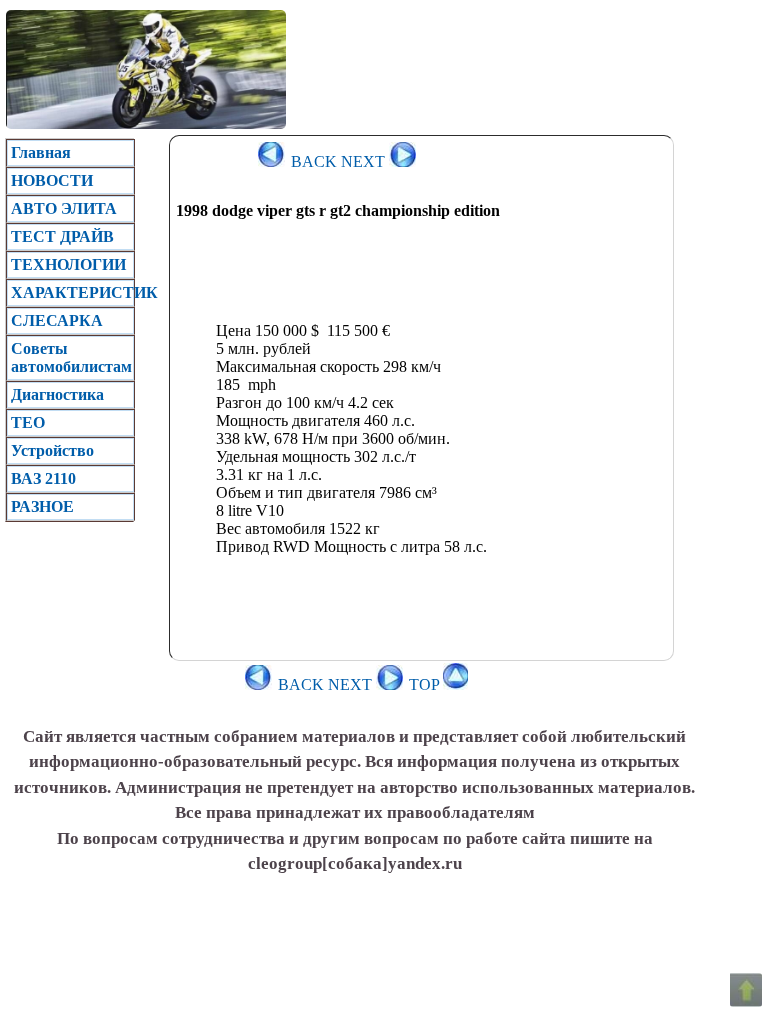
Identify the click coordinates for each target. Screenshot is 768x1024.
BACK (312, 161)
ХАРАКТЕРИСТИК (72, 292)
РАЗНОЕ (42, 506)
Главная (41, 152)
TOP (426, 684)
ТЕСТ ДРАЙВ (62, 236)
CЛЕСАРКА (57, 320)
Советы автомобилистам (71, 357)
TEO (28, 422)
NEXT (365, 161)
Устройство (52, 450)
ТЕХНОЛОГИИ (68, 264)
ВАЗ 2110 (43, 478)
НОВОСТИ (52, 180)
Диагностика (57, 394)
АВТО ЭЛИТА (64, 208)
